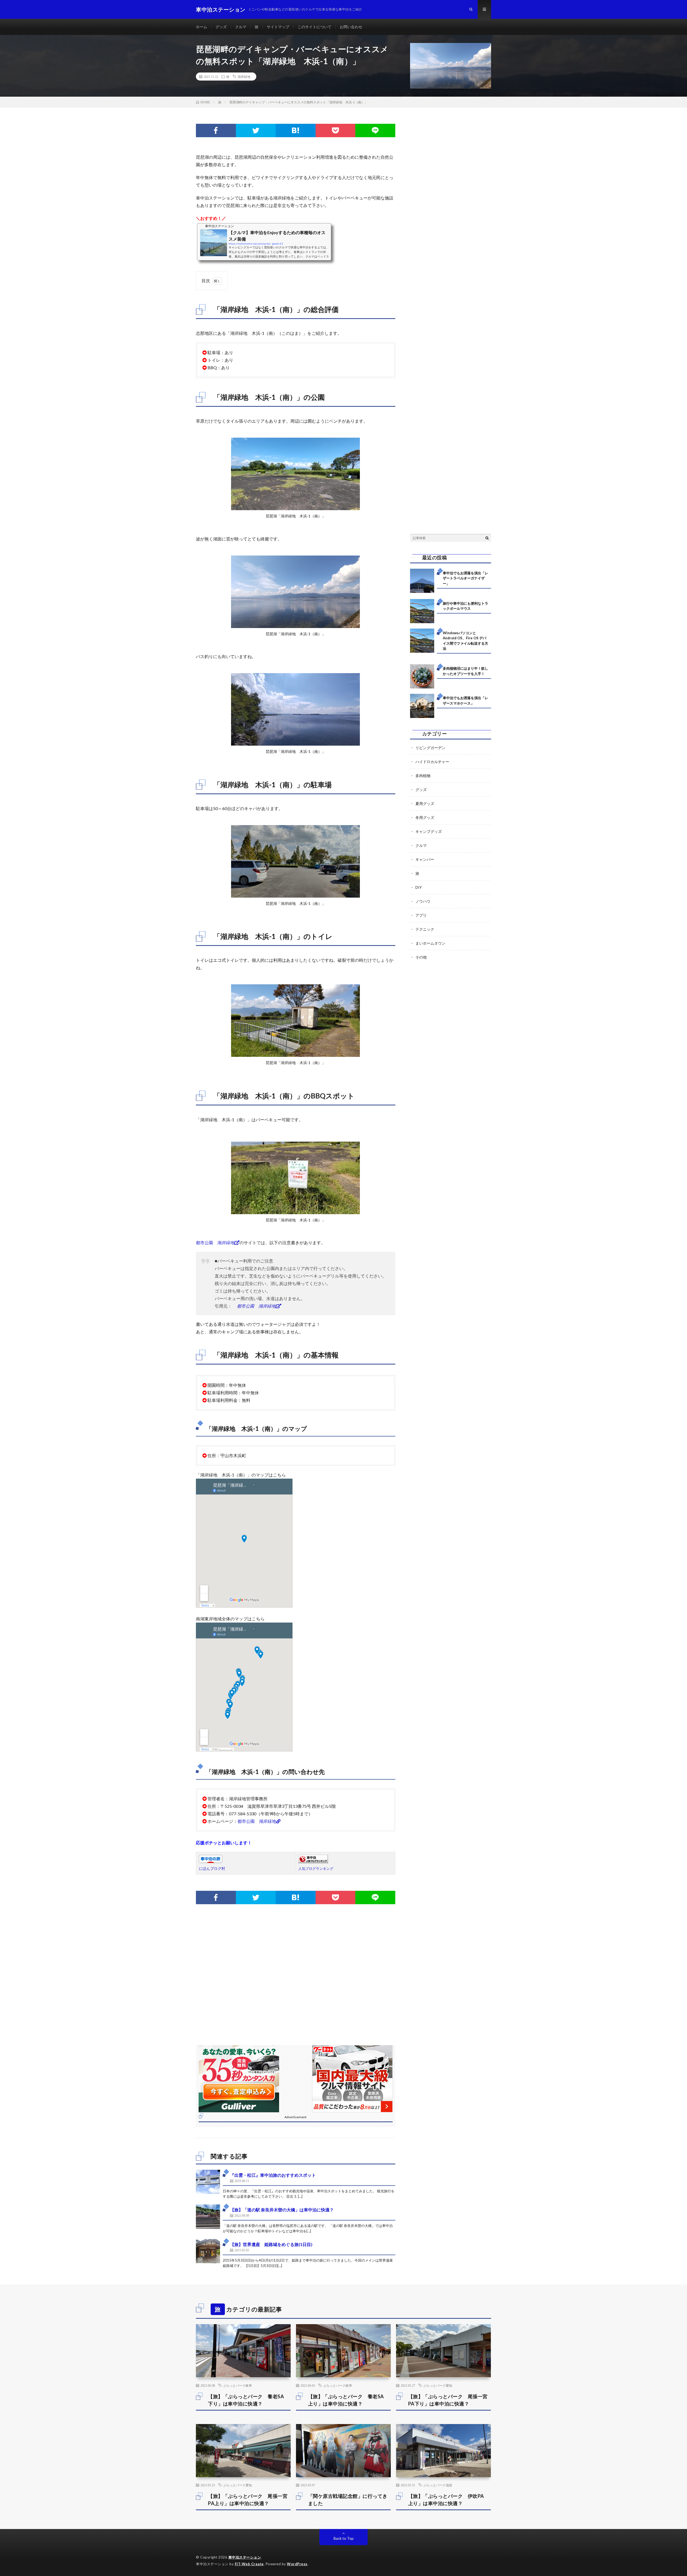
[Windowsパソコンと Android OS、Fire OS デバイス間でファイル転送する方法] (422, 641)
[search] (487, 538)
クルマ (241, 27)
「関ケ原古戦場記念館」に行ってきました (348, 2500)
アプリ (421, 915)
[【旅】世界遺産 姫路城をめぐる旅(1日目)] (208, 2251)
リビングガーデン (430, 748)
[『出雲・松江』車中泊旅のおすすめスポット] (208, 2182)
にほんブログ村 (212, 1868)
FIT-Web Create (249, 2564)
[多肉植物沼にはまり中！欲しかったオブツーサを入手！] (422, 676)
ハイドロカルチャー (432, 762)
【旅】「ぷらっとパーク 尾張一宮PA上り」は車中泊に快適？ (248, 2500)
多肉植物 (423, 776)
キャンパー (425, 859)
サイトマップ (278, 27)
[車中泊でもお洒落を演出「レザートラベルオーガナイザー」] (422, 581)
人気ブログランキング (316, 1869)
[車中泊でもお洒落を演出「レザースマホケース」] (422, 706)
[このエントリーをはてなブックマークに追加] (296, 130)
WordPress (297, 2564)
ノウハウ (423, 901)
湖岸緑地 (244, 77)
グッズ (221, 27)
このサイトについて (315, 27)
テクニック (425, 929)
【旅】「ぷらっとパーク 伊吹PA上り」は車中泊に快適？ (446, 2500)
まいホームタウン (430, 943)
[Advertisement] (296, 1980)
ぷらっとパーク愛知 (438, 2385)
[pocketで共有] (336, 130)
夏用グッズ (425, 803)
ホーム (202, 27)
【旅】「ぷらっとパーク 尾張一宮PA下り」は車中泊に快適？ (448, 2400)
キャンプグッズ (429, 831)
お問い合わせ (351, 27)
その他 (421, 957)
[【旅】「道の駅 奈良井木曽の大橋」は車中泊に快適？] (208, 2216)
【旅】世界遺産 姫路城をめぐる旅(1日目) (271, 2244)
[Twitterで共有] (256, 130)
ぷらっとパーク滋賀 (438, 2485)
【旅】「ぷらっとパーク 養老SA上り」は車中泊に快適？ (346, 2400)
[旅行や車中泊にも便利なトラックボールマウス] (422, 611)
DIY (419, 887)
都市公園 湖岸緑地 (215, 1242)
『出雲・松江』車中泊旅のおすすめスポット (273, 2175)
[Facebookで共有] (216, 130)
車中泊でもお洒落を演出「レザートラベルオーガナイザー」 (465, 578)
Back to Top (344, 2538)
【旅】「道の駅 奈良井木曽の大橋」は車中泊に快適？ (282, 2210)
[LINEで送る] (375, 130)
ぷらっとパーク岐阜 (237, 2385)
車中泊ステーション (245, 2557)
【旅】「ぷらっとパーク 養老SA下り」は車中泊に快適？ (246, 2400)
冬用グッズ (425, 817)
